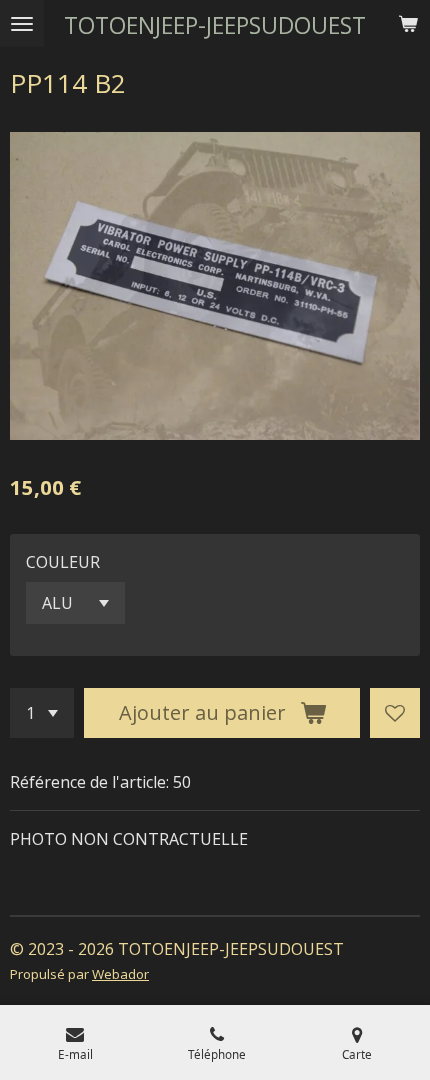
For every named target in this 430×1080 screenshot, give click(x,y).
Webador (120, 974)
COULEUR (63, 562)
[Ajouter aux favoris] (395, 713)
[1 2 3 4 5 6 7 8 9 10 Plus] (42, 713)
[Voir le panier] (408, 23)
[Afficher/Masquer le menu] (22, 23)
